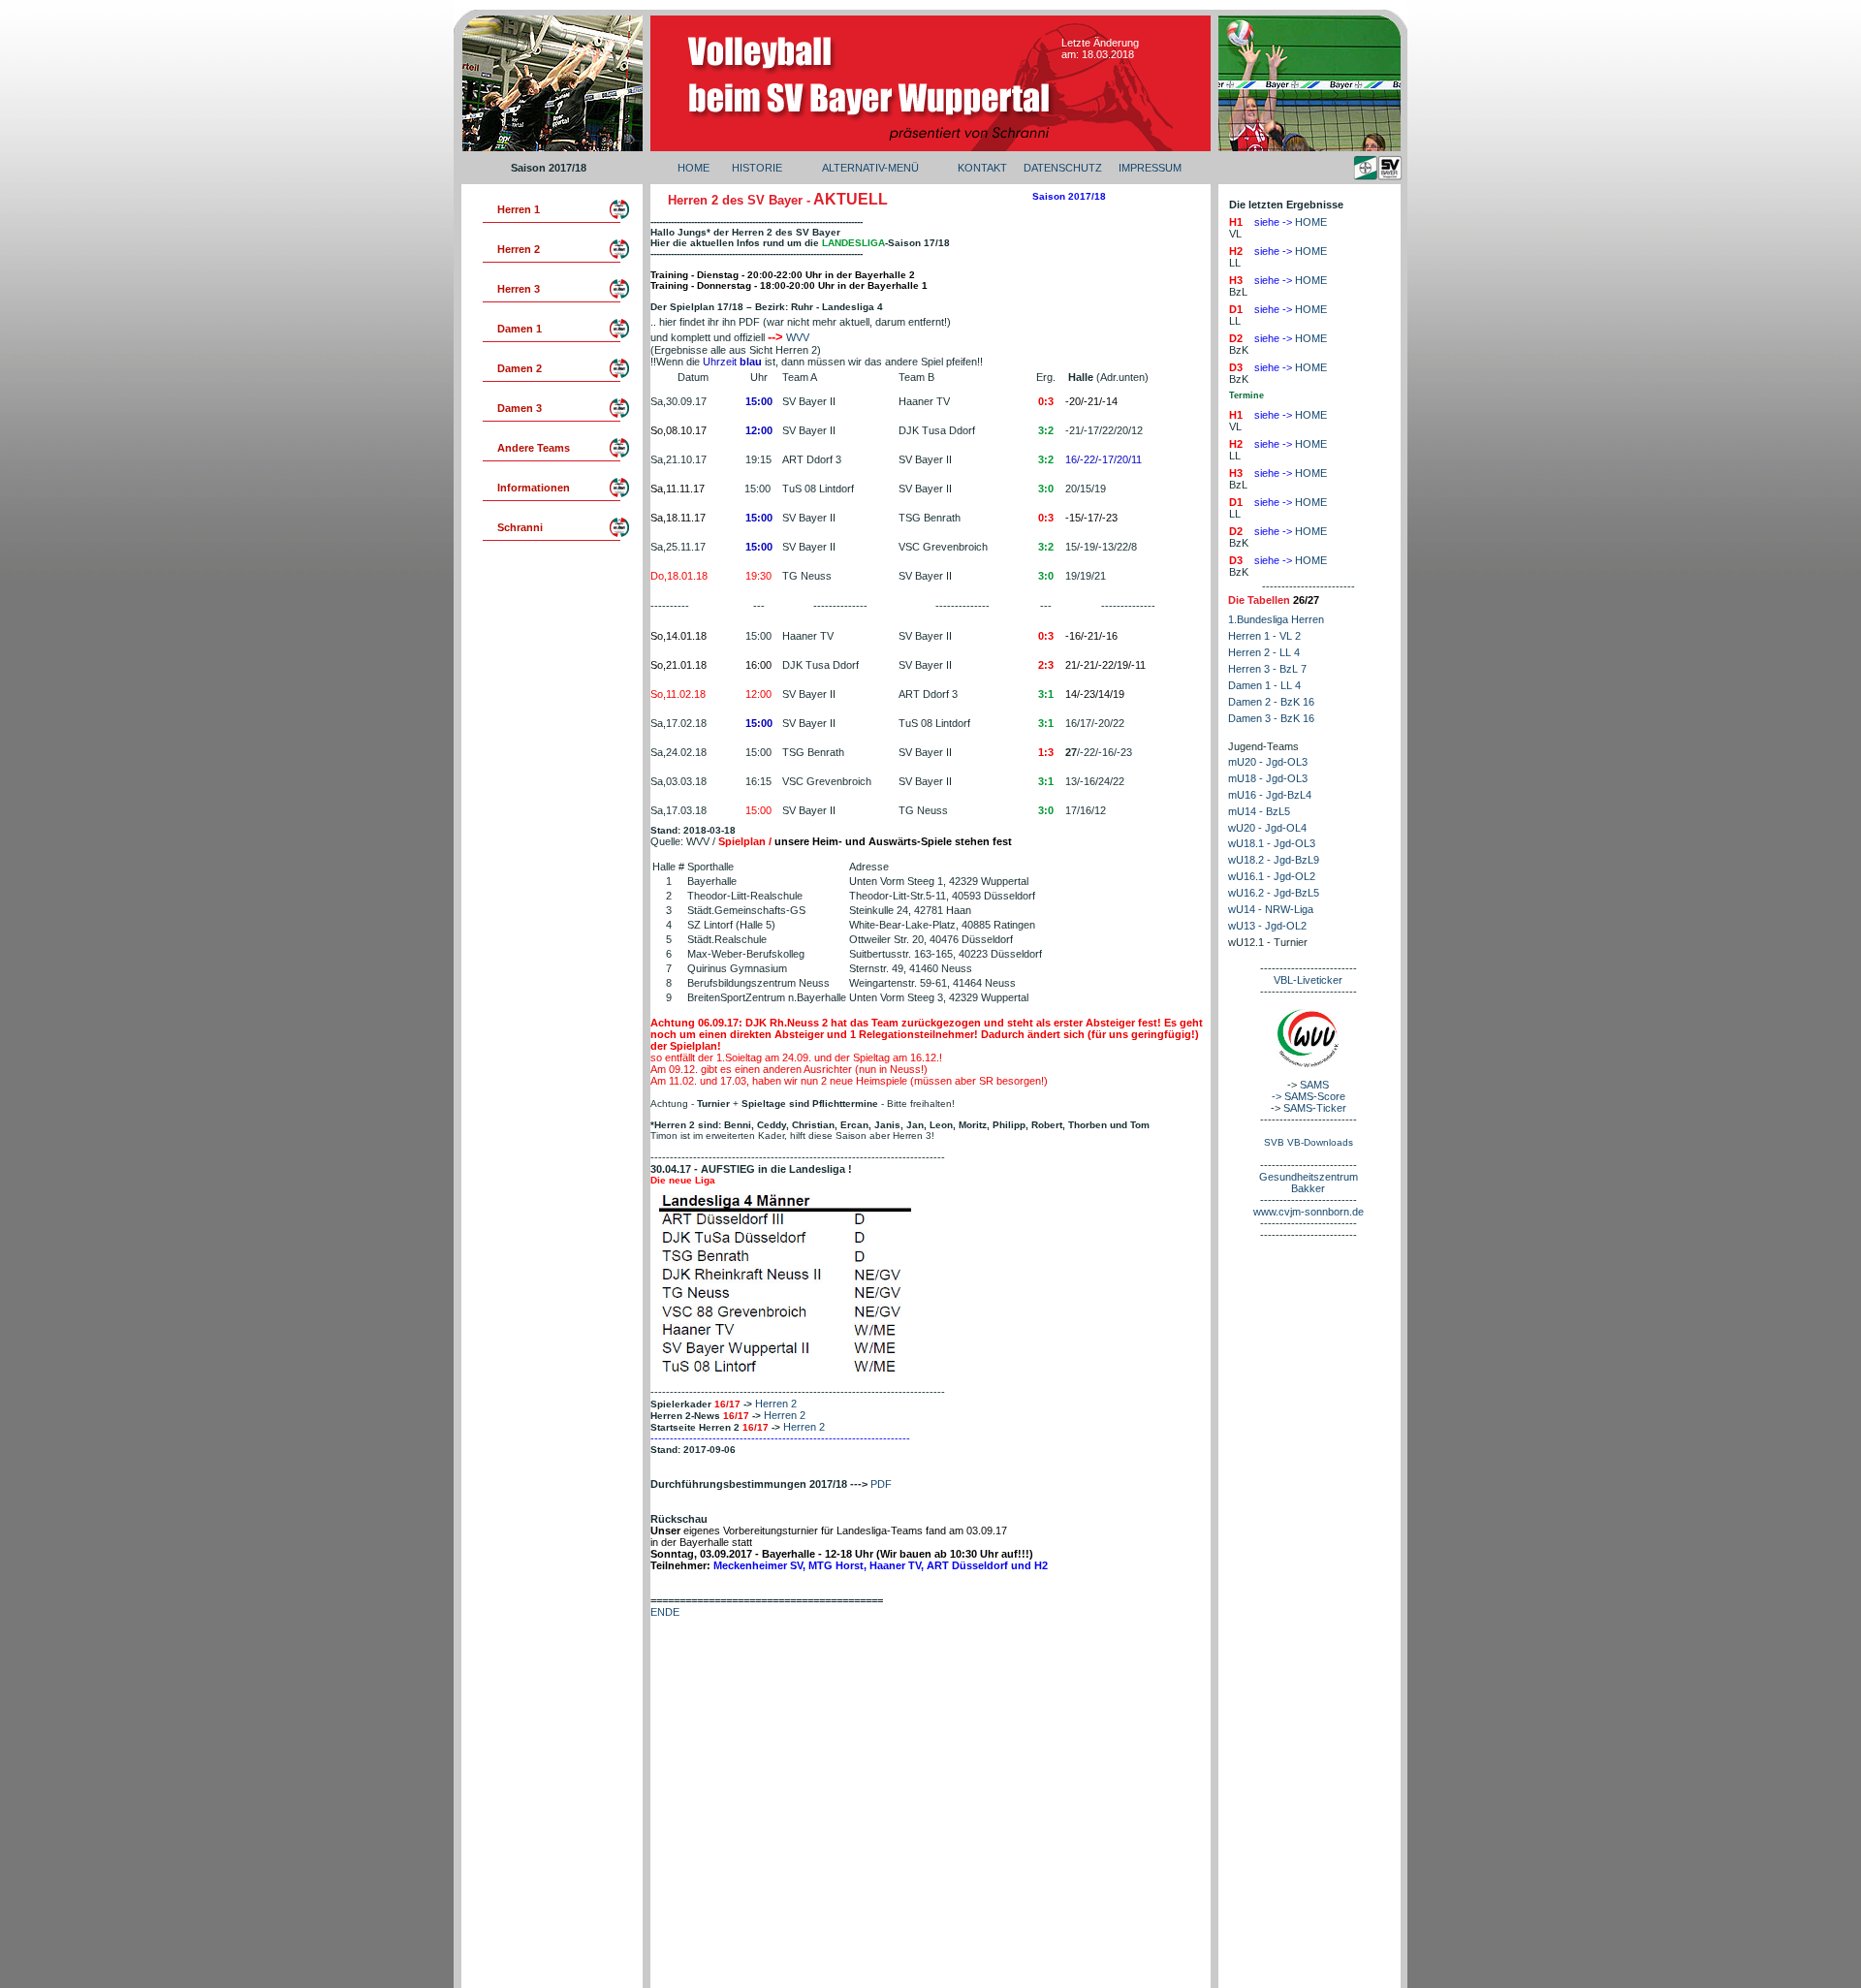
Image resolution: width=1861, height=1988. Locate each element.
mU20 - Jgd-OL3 (1268, 762)
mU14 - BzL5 (1259, 811)
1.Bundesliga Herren (1276, 619)
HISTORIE (757, 168)
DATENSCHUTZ (1063, 168)
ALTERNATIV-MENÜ (870, 168)
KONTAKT (982, 168)
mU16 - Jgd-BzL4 (1270, 795)
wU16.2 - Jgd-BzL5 (1274, 893)
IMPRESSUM (1150, 168)
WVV (798, 337)
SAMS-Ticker (1315, 1108)
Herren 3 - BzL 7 (1267, 669)
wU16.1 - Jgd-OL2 (1272, 876)
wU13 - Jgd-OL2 (1267, 926)
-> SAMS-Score (1309, 1096)
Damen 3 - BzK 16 (1271, 718)
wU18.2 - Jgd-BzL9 (1274, 860)
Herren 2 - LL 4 (1264, 652)
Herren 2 (776, 1404)
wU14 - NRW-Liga (1271, 909)
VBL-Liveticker (1308, 980)
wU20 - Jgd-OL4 (1267, 828)
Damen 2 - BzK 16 (1271, 702)
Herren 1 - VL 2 (1264, 636)
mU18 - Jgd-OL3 (1268, 778)
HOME (694, 168)
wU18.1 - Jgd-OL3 (1272, 843)
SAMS (1314, 1085)
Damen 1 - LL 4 (1264, 685)
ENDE (665, 1612)
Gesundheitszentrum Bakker (1309, 1183)
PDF (881, 1484)
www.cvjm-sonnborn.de (1309, 1212)
